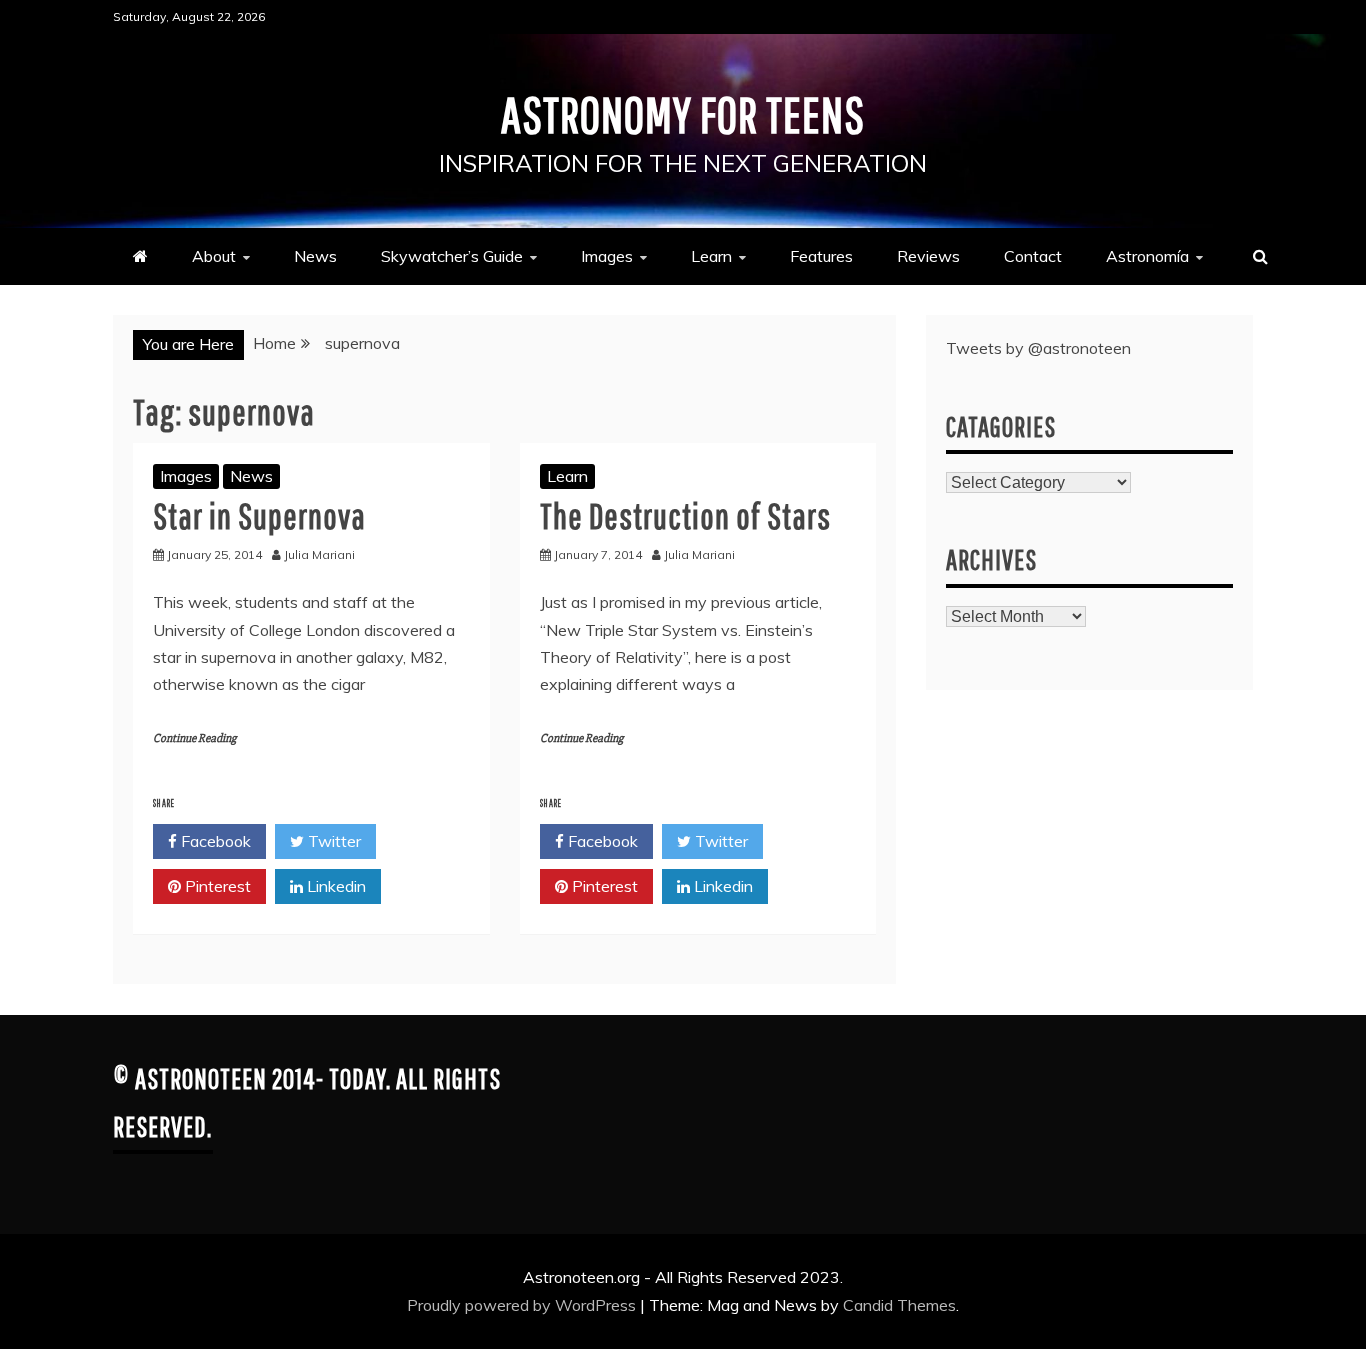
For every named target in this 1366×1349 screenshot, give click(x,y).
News (315, 256)
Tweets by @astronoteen (1038, 348)
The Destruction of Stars (685, 515)
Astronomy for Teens (683, 114)
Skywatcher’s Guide (452, 256)
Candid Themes (899, 1305)
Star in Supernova (259, 515)
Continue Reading (194, 738)
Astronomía (1147, 256)
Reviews (928, 256)
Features (821, 256)
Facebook (214, 841)
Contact (1033, 256)
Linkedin (334, 886)
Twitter (332, 841)
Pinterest (216, 886)
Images (607, 256)
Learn (711, 256)
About (214, 256)
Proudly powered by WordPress (523, 1305)
